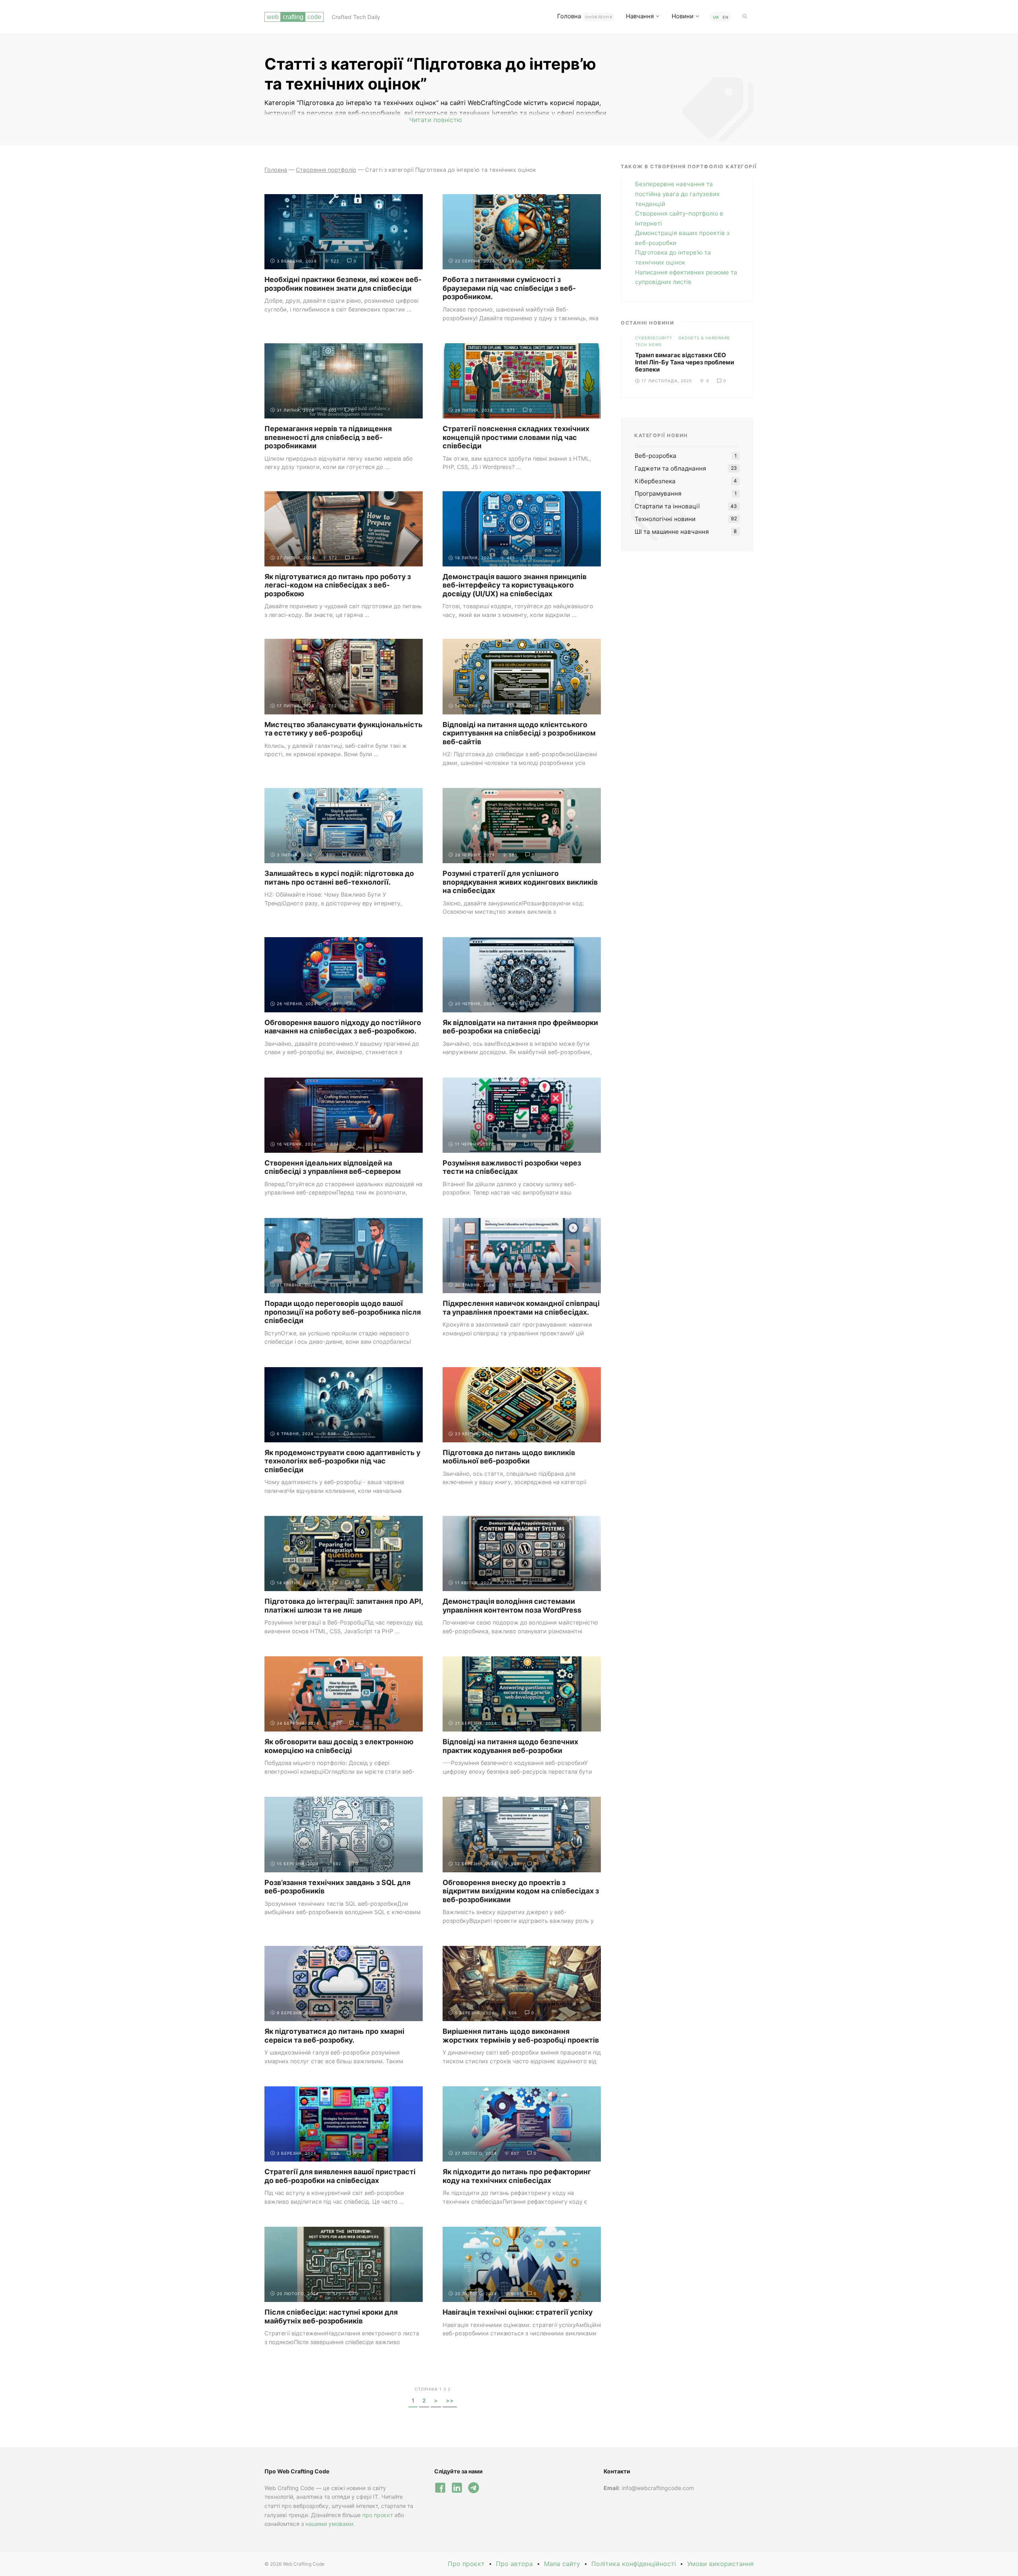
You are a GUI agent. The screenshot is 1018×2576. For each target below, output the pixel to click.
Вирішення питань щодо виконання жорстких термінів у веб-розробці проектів (521, 2036)
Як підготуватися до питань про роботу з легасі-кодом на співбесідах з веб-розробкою (338, 585)
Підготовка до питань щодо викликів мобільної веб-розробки (509, 1457)
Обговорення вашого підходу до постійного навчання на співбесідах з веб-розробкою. (343, 1027)
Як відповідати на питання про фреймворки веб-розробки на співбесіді (520, 1027)
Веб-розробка (656, 456)
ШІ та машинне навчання (672, 532)
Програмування (658, 493)
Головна (585, 16)
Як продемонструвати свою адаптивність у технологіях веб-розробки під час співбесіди (342, 1461)
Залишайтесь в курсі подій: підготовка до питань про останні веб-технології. (339, 878)
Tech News (648, 344)
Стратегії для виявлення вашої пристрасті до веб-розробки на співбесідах (340, 2176)
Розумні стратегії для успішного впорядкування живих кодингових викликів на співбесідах (520, 882)
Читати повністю (436, 120)
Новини (683, 16)
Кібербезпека (655, 481)
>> (450, 2400)
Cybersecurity (654, 338)
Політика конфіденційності (634, 2564)
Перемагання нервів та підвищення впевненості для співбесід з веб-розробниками (328, 437)
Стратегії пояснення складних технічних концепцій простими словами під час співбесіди (516, 437)
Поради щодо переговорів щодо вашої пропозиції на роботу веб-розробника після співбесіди (343, 1312)
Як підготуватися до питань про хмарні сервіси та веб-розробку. (334, 2036)
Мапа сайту (562, 2564)
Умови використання (720, 2564)
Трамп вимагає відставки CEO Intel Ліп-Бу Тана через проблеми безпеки (685, 362)
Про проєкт (466, 2564)
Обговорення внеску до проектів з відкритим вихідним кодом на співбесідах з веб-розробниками (521, 1891)
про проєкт (378, 2515)
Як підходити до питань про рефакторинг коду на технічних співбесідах (517, 2176)
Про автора (514, 2564)
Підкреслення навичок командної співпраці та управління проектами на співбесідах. (521, 1308)
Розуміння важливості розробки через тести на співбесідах (512, 1167)
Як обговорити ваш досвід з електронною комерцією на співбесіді (339, 1746)
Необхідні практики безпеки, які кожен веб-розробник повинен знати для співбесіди (343, 284)
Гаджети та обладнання (670, 468)
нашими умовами (329, 2524)
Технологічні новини (665, 519)
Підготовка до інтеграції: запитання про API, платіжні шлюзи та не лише (344, 1606)
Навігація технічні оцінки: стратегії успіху (518, 2312)
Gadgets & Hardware (704, 338)
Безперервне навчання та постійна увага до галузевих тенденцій (677, 194)
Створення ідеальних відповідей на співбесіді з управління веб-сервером (333, 1167)
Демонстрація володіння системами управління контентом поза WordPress (512, 1606)
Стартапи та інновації (667, 506)
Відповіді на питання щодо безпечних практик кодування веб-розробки (510, 1746)
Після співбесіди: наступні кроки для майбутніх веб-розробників (331, 2316)
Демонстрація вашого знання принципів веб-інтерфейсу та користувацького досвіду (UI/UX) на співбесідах (515, 585)
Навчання (640, 16)
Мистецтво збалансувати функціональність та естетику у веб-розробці (344, 729)
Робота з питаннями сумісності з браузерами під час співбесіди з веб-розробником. (509, 288)
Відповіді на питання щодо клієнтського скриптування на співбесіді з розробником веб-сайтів (519, 733)
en (726, 17)
